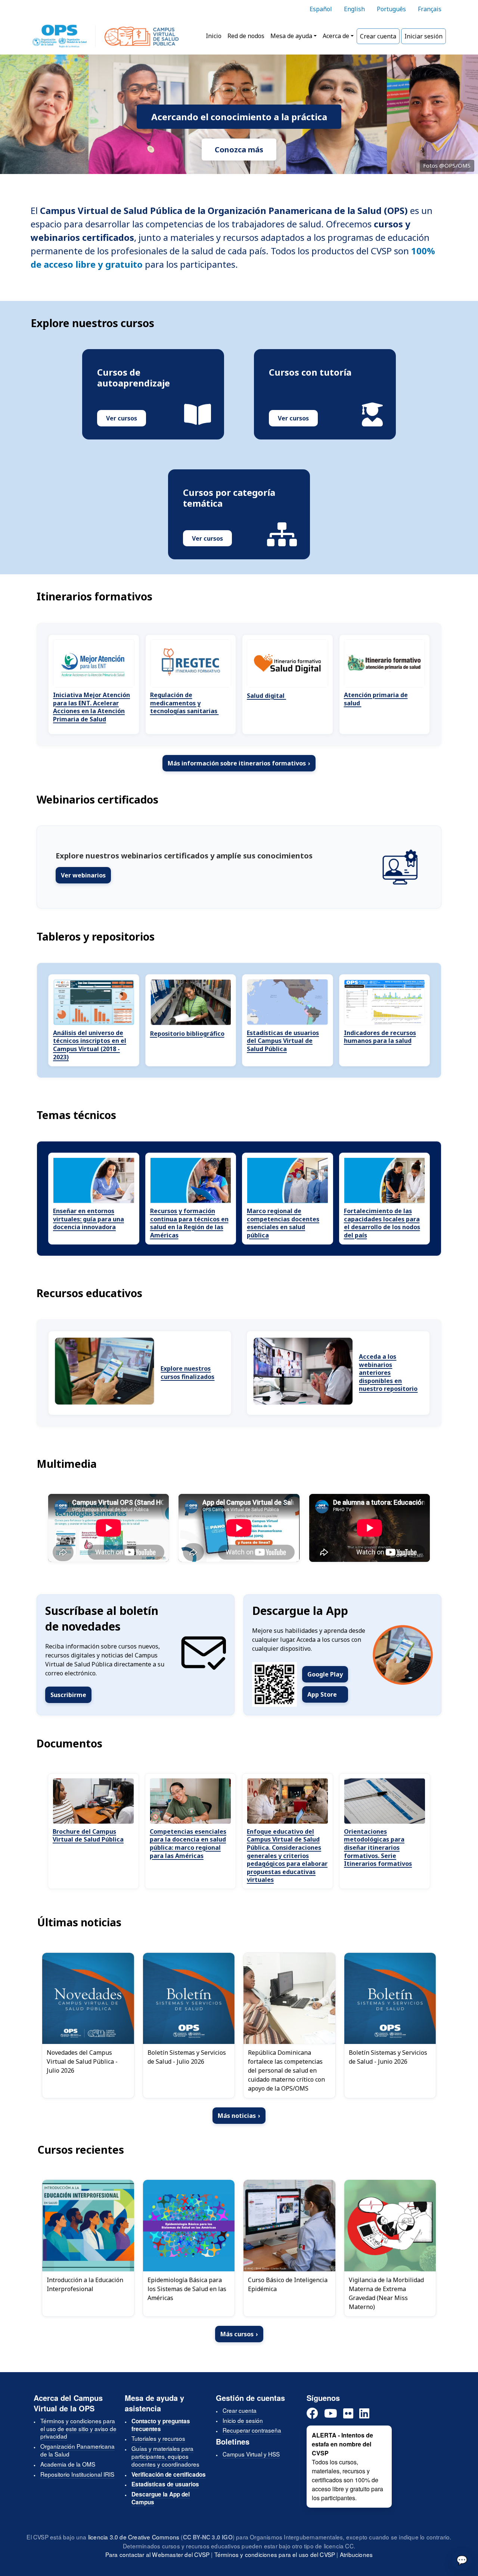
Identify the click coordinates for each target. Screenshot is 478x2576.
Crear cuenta (378, 36)
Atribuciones (356, 2554)
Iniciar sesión (423, 36)
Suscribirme (68, 1695)
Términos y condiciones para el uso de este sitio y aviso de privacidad (78, 2429)
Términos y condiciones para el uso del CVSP (275, 2554)
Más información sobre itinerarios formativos (239, 763)
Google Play (325, 1674)
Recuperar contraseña (252, 2430)
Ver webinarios (83, 875)
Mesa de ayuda (291, 36)
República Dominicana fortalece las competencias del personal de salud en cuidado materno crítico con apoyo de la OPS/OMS (286, 2070)
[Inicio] (105, 36)
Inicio (214, 36)
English (354, 9)
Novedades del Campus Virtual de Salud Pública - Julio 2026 (82, 2061)
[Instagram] (348, 2414)
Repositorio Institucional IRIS (77, 2474)
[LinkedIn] (364, 2414)
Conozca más (239, 150)
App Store (322, 1694)
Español (321, 9)
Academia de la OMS (68, 2464)
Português (391, 9)
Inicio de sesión (243, 2420)
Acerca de (336, 36)
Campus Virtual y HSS (251, 2454)
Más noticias (239, 2116)
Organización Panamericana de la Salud (77, 2450)
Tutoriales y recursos (158, 2438)
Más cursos (239, 2334)
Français (430, 9)
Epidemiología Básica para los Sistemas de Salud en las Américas (187, 2289)
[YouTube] (331, 2414)
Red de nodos (246, 36)
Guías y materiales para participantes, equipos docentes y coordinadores (165, 2456)
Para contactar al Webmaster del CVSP (157, 2554)
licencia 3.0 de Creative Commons (134, 2537)
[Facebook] (312, 2414)
